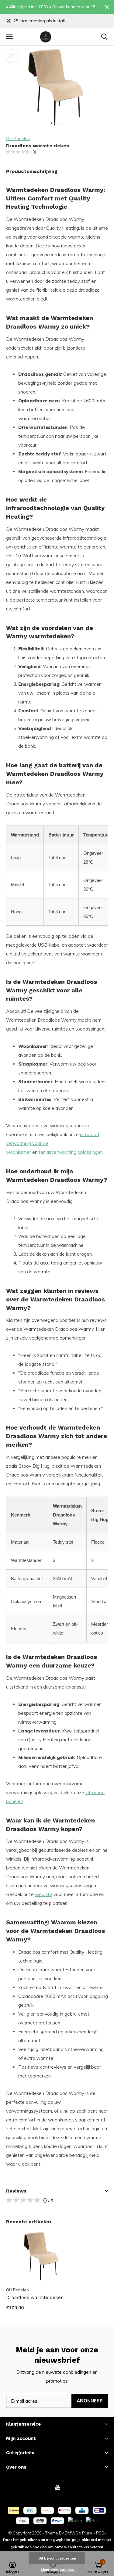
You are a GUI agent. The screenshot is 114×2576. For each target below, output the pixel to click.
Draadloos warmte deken (35, 2297)
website (44, 1894)
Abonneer (90, 2401)
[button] (9, 37)
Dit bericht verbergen (57, 2558)
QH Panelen (18, 139)
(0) (34, 152)
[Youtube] (58, 2487)
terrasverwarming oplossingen (71, 1152)
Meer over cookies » (59, 2569)
